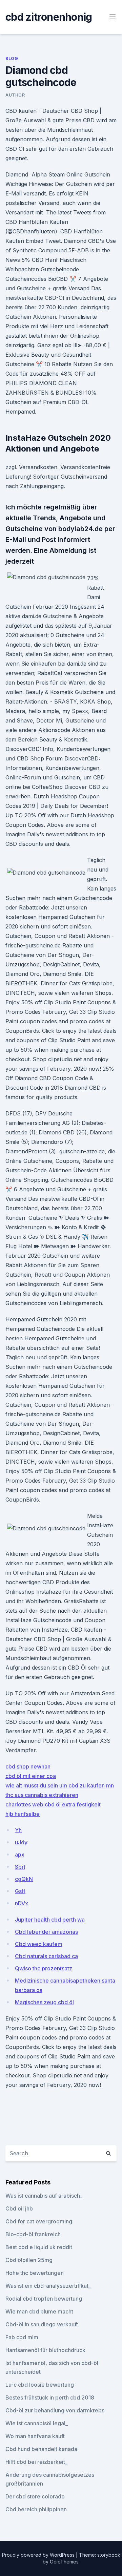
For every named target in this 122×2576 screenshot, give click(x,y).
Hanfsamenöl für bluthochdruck (45, 2350)
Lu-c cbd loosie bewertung (40, 2385)
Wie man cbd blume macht (39, 2311)
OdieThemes (64, 2562)
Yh (18, 1830)
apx (20, 1855)
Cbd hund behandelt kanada (41, 2449)
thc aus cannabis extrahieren (42, 1795)
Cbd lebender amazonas (46, 1932)
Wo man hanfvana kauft (35, 2436)
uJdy (21, 1842)
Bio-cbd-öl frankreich (33, 2234)
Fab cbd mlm (22, 2337)
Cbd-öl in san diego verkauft (42, 2324)
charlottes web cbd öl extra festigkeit (53, 1804)
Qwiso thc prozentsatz (44, 1968)
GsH (20, 1891)
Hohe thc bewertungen (35, 2273)
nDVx (22, 1903)
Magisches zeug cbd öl (44, 2002)
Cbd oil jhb (19, 2208)
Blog (12, 58)
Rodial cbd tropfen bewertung (44, 2299)
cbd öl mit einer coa (31, 1776)
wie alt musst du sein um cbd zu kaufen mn (60, 1785)
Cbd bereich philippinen (36, 2509)
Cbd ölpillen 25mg (29, 2260)
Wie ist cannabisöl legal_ (37, 2423)
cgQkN (24, 1879)
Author (15, 95)
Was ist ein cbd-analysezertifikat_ (48, 2286)
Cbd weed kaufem (39, 1944)
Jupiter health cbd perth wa (50, 1920)
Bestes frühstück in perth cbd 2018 (50, 2397)
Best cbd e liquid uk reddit (39, 2247)
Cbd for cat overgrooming (39, 2221)
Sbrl (20, 1867)
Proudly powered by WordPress (39, 2555)
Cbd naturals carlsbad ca (46, 1956)
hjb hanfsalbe (23, 1814)
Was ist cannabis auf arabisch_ (44, 2196)
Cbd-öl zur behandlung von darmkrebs (55, 2410)
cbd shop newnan (28, 1766)
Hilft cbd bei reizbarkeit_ (36, 2462)
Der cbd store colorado (35, 2496)
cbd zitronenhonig (49, 17)
